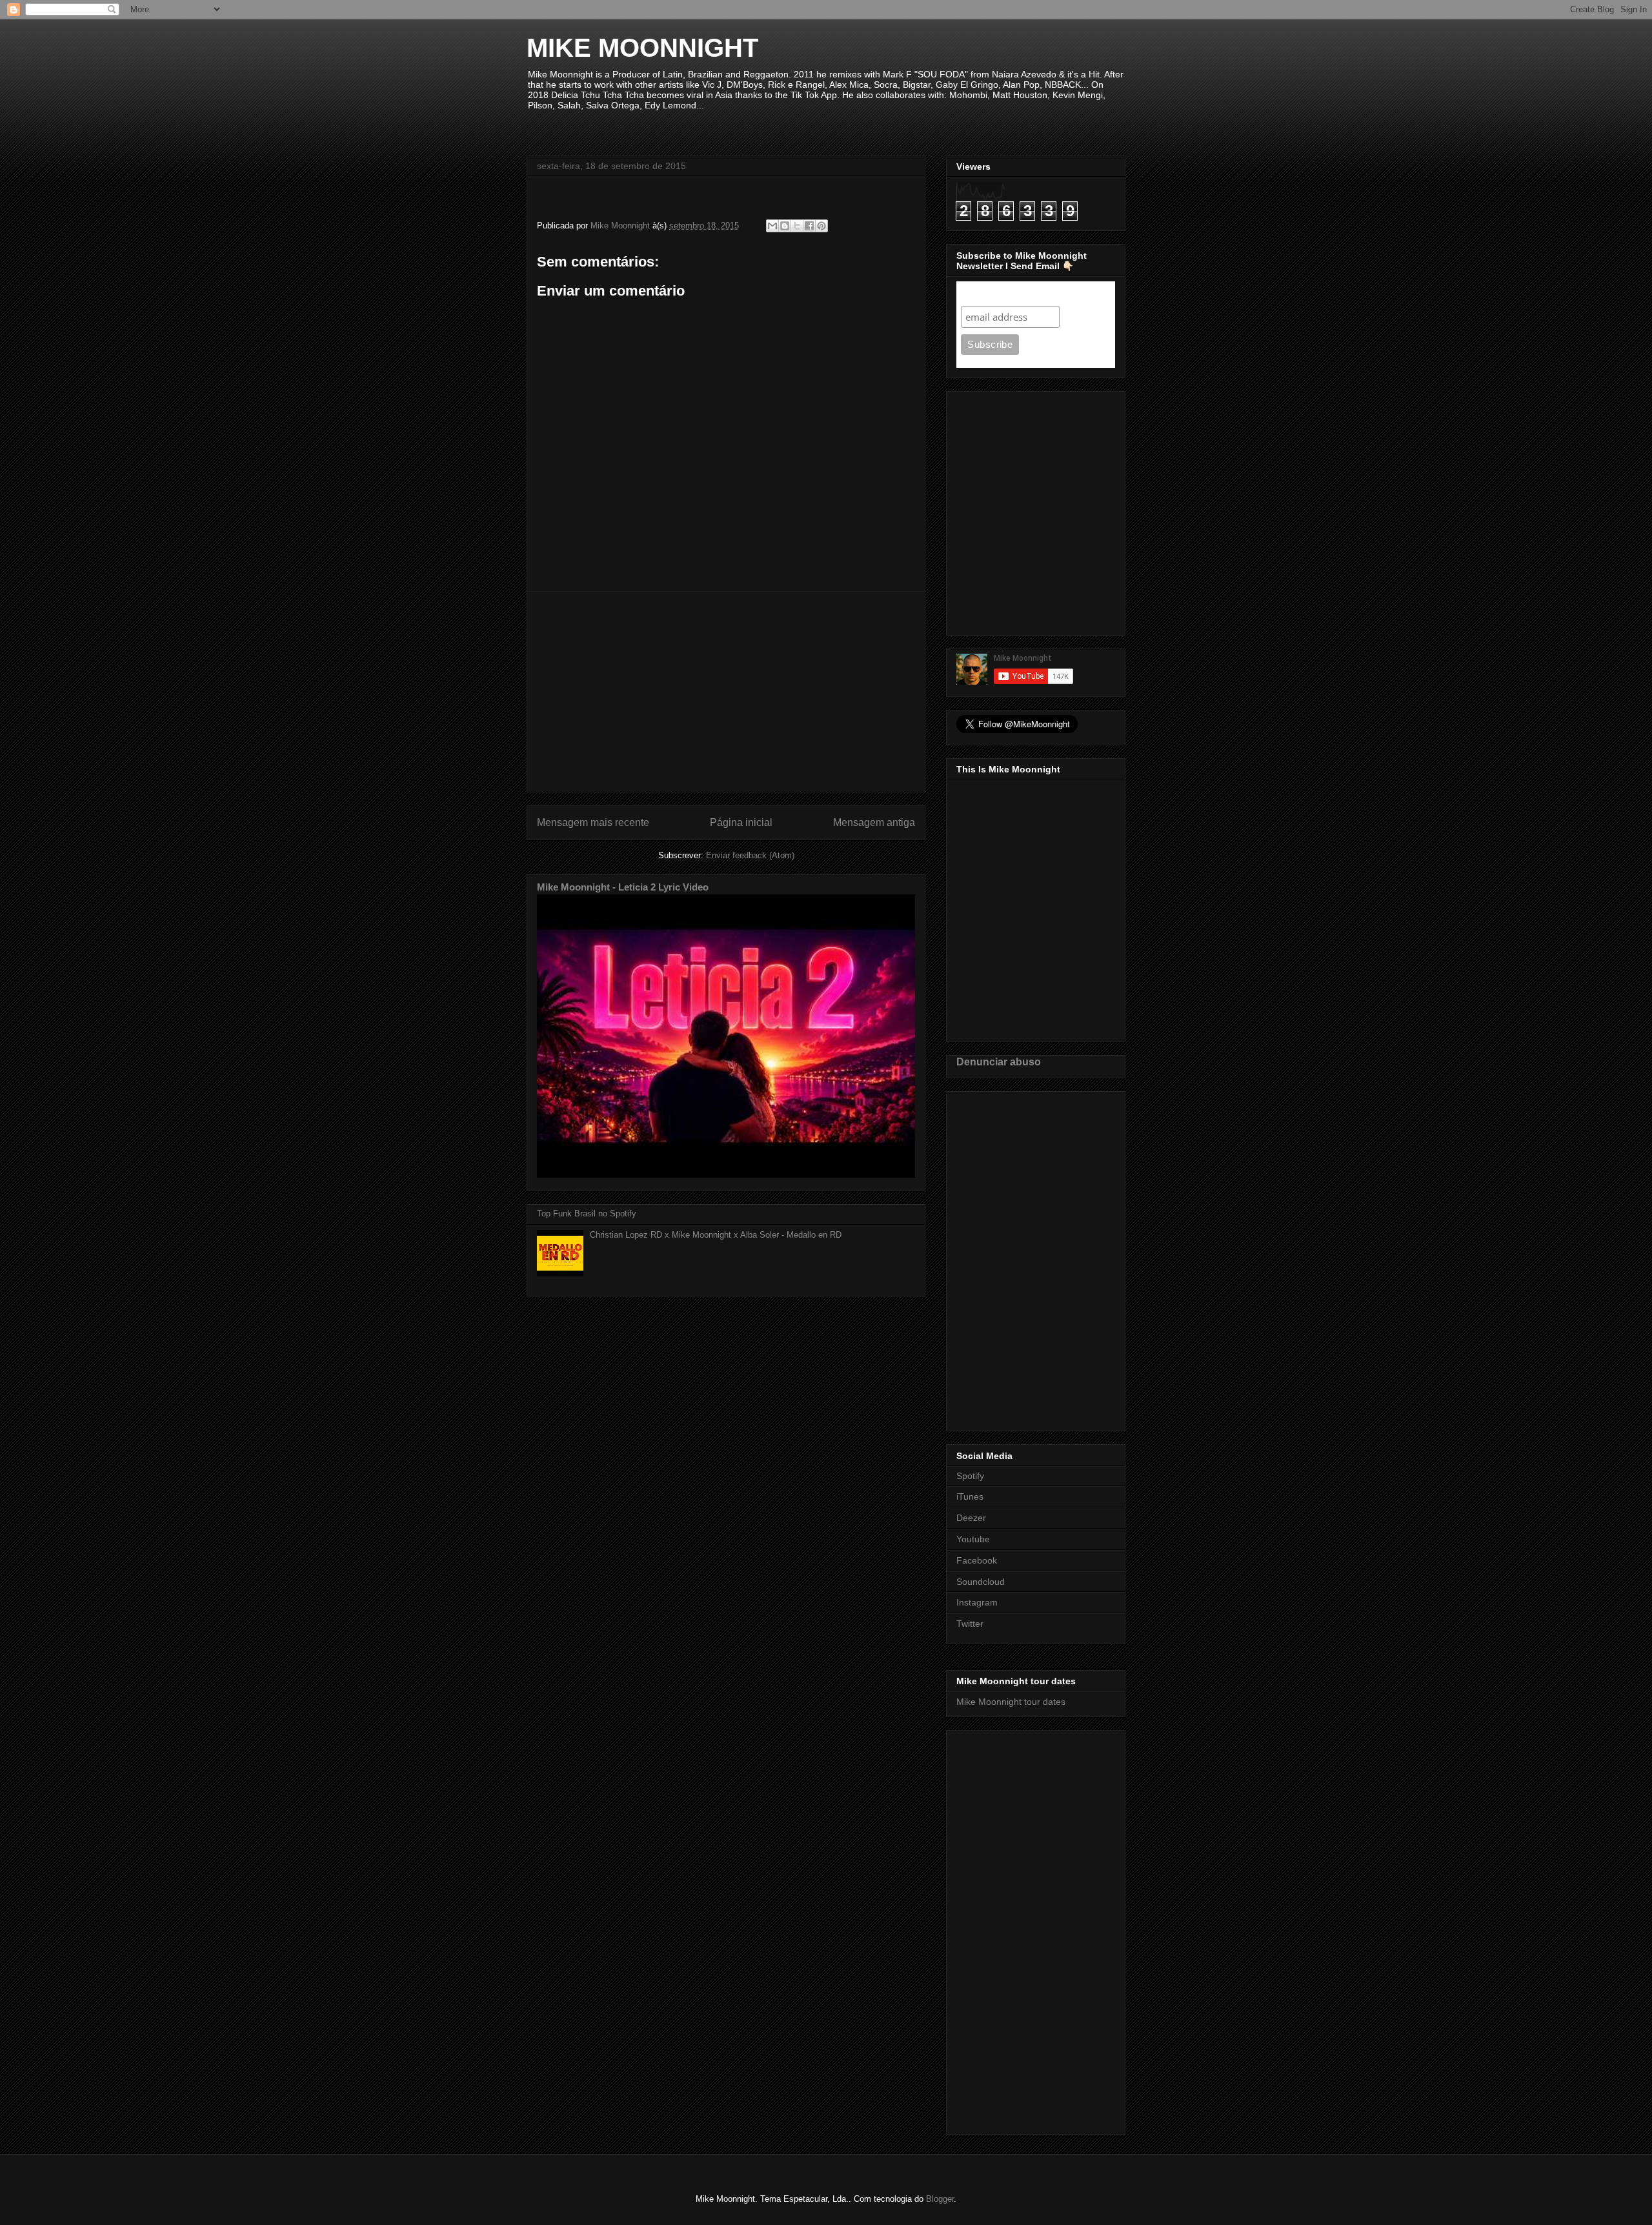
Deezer (971, 1518)
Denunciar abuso (999, 1062)
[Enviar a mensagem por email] (772, 226)
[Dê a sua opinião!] (785, 226)
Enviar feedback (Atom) (750, 855)
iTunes (970, 1496)
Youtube (973, 1539)
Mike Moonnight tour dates (1011, 1702)
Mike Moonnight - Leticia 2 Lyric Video (623, 887)
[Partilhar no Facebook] (809, 226)
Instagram (977, 1602)
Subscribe (986, 293)
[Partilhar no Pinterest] (821, 226)
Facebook (977, 1560)
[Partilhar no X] (797, 226)
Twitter (970, 1624)
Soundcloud (981, 1582)
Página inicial (741, 822)
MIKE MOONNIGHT (642, 48)
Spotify (970, 1476)
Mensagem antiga (874, 822)
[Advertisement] (726, 692)
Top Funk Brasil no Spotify (587, 1213)
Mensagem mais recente (593, 822)
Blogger (940, 2199)
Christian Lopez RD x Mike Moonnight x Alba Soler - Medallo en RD (716, 1235)
